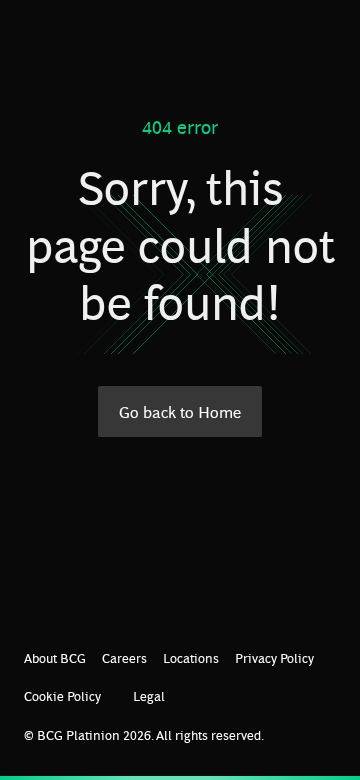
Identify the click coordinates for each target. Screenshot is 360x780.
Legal (149, 695)
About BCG (55, 657)
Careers (124, 657)
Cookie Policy (62, 695)
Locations (191, 657)
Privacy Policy (274, 657)
